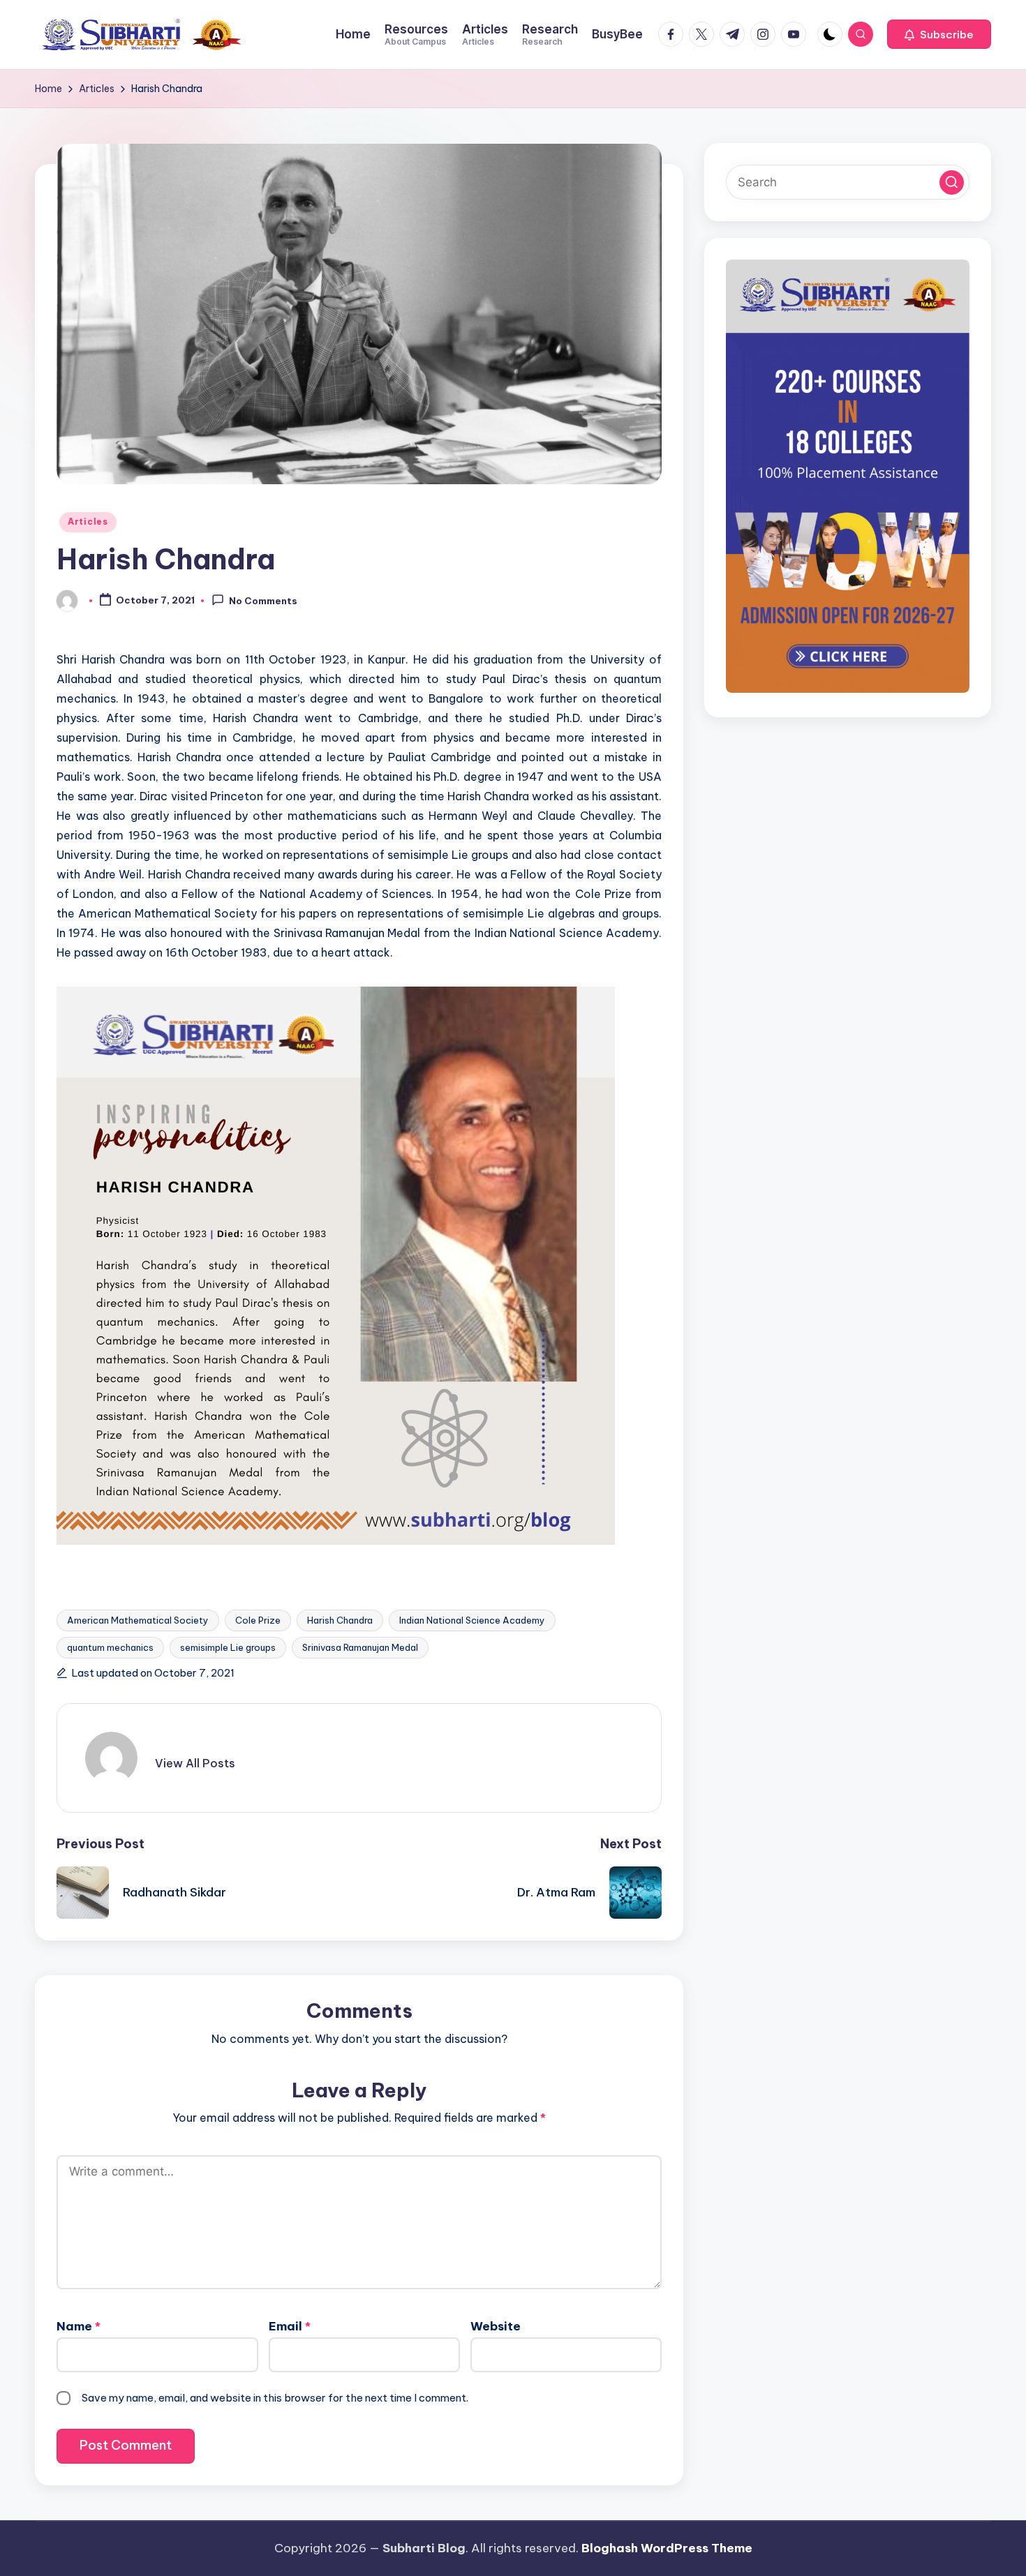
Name (79, 2326)
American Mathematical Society (138, 1620)
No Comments (263, 601)
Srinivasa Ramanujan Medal (360, 1647)
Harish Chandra (340, 1620)
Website (496, 2326)
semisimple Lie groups (228, 1647)
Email (290, 2326)
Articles (88, 522)
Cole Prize (258, 1620)
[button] (939, 34)
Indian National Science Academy (472, 1620)
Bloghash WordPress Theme (667, 2548)
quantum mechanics (110, 1647)
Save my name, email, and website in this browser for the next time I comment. (275, 2398)
